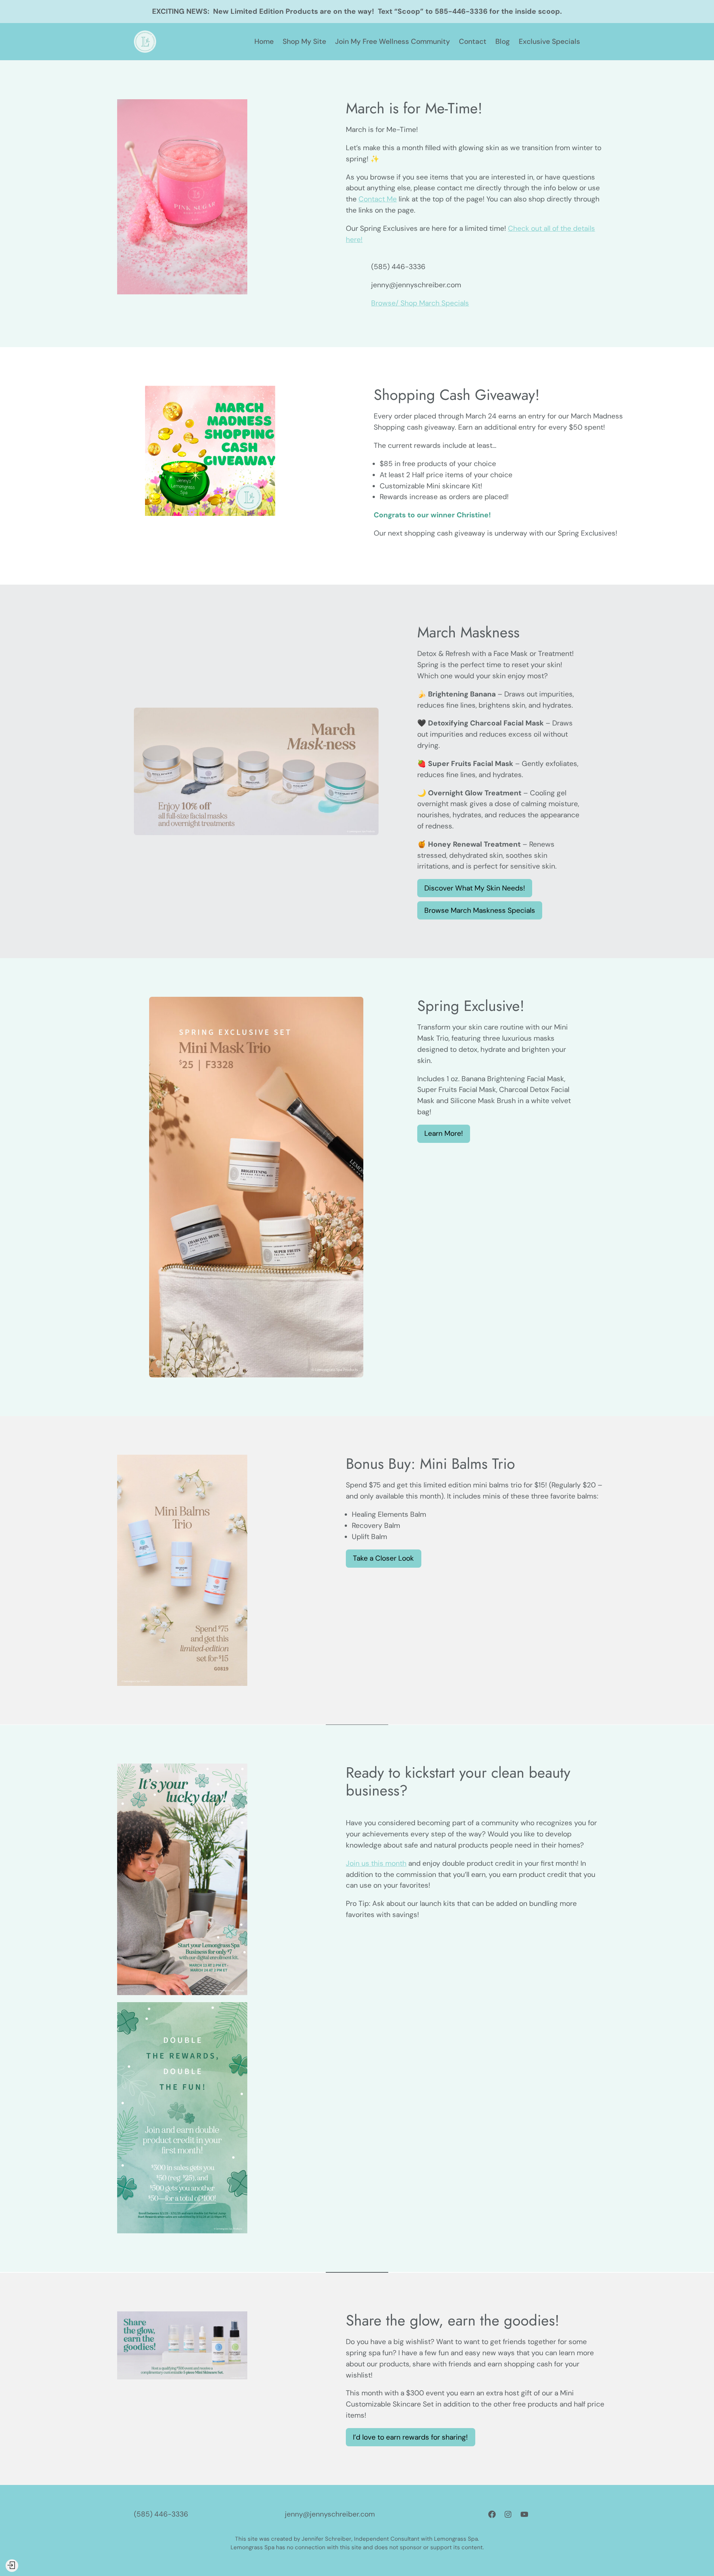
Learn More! (444, 1133)
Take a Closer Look (383, 1558)
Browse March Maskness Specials (480, 910)
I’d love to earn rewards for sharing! (410, 2437)
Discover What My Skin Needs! (475, 888)
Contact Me (378, 199)
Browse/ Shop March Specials (420, 303)
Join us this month (376, 1863)
